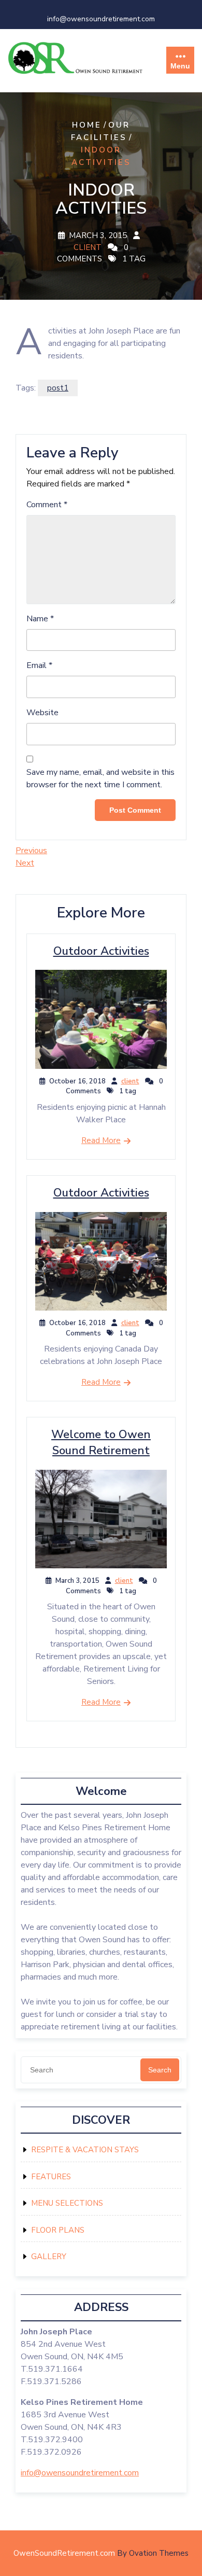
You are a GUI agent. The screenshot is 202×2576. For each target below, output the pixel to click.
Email (39, 665)
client (88, 247)
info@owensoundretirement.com (101, 19)
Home (87, 125)
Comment (47, 505)
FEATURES (51, 2177)
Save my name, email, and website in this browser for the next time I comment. (100, 778)
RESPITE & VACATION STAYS (85, 2150)
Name (40, 619)
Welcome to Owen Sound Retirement (101, 1443)
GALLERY (49, 2257)
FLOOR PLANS (58, 2230)
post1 (58, 388)
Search (160, 2070)
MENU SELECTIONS (67, 2203)
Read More (101, 1140)
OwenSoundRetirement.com (101, 2553)
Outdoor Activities (101, 951)
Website (42, 713)
